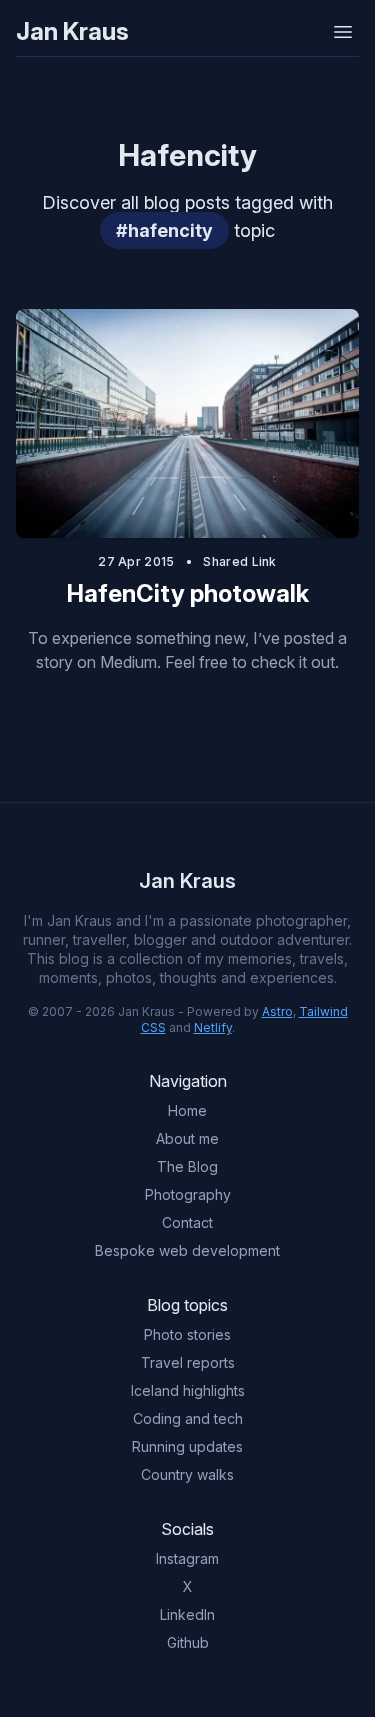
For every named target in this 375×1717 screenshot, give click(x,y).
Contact (187, 1222)
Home (187, 1110)
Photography (188, 1194)
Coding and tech (188, 1418)
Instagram (187, 1558)
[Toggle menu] (343, 32)
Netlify (213, 1027)
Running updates (187, 1446)
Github (188, 1642)
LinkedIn (187, 1614)
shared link (239, 561)
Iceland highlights (188, 1390)
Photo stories (187, 1334)
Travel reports (188, 1362)
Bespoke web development (187, 1250)
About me (187, 1138)
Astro (277, 1011)
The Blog (187, 1166)
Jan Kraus (72, 31)
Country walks (187, 1474)
